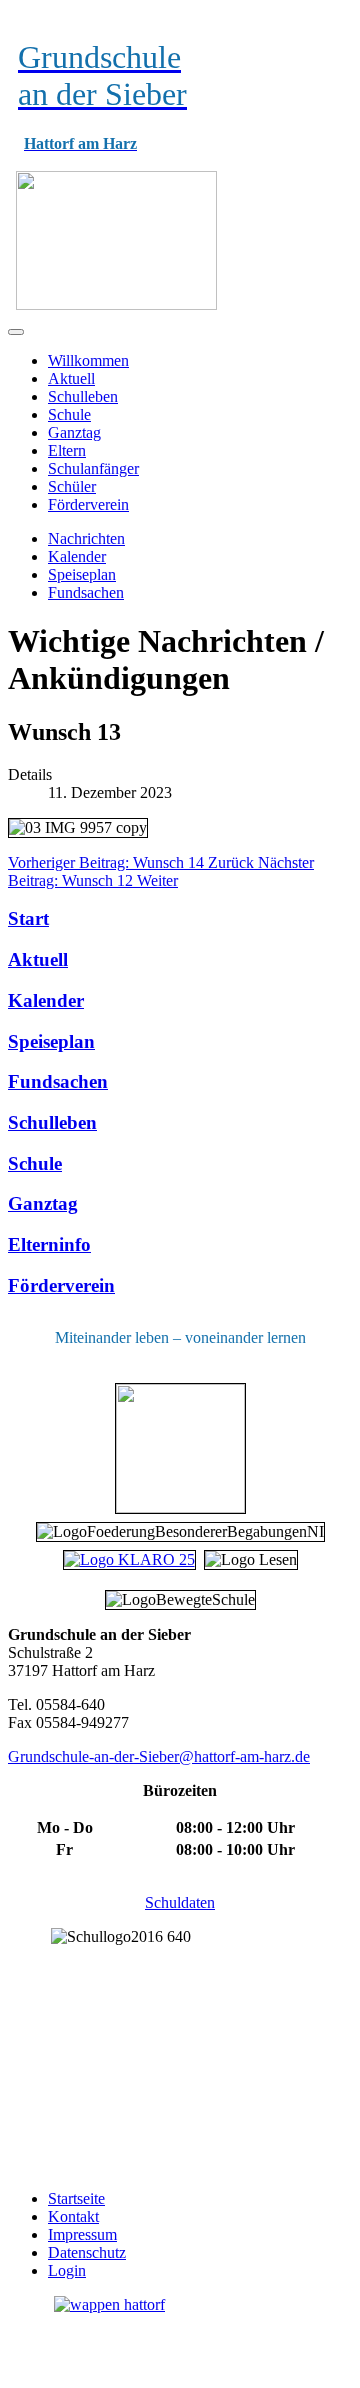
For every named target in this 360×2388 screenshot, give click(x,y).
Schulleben (83, 396)
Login (67, 2270)
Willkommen (88, 360)
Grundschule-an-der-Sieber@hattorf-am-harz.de (159, 1756)
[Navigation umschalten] (16, 332)
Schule (69, 414)
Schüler (72, 486)
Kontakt (73, 2216)
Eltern (67, 450)
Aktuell (71, 378)
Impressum (82, 2234)
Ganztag (74, 432)
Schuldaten (180, 1902)
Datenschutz (87, 2252)
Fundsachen (86, 592)
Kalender (77, 556)
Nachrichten (86, 538)
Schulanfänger (93, 468)
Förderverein (88, 504)
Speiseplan (82, 574)
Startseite (76, 2198)
